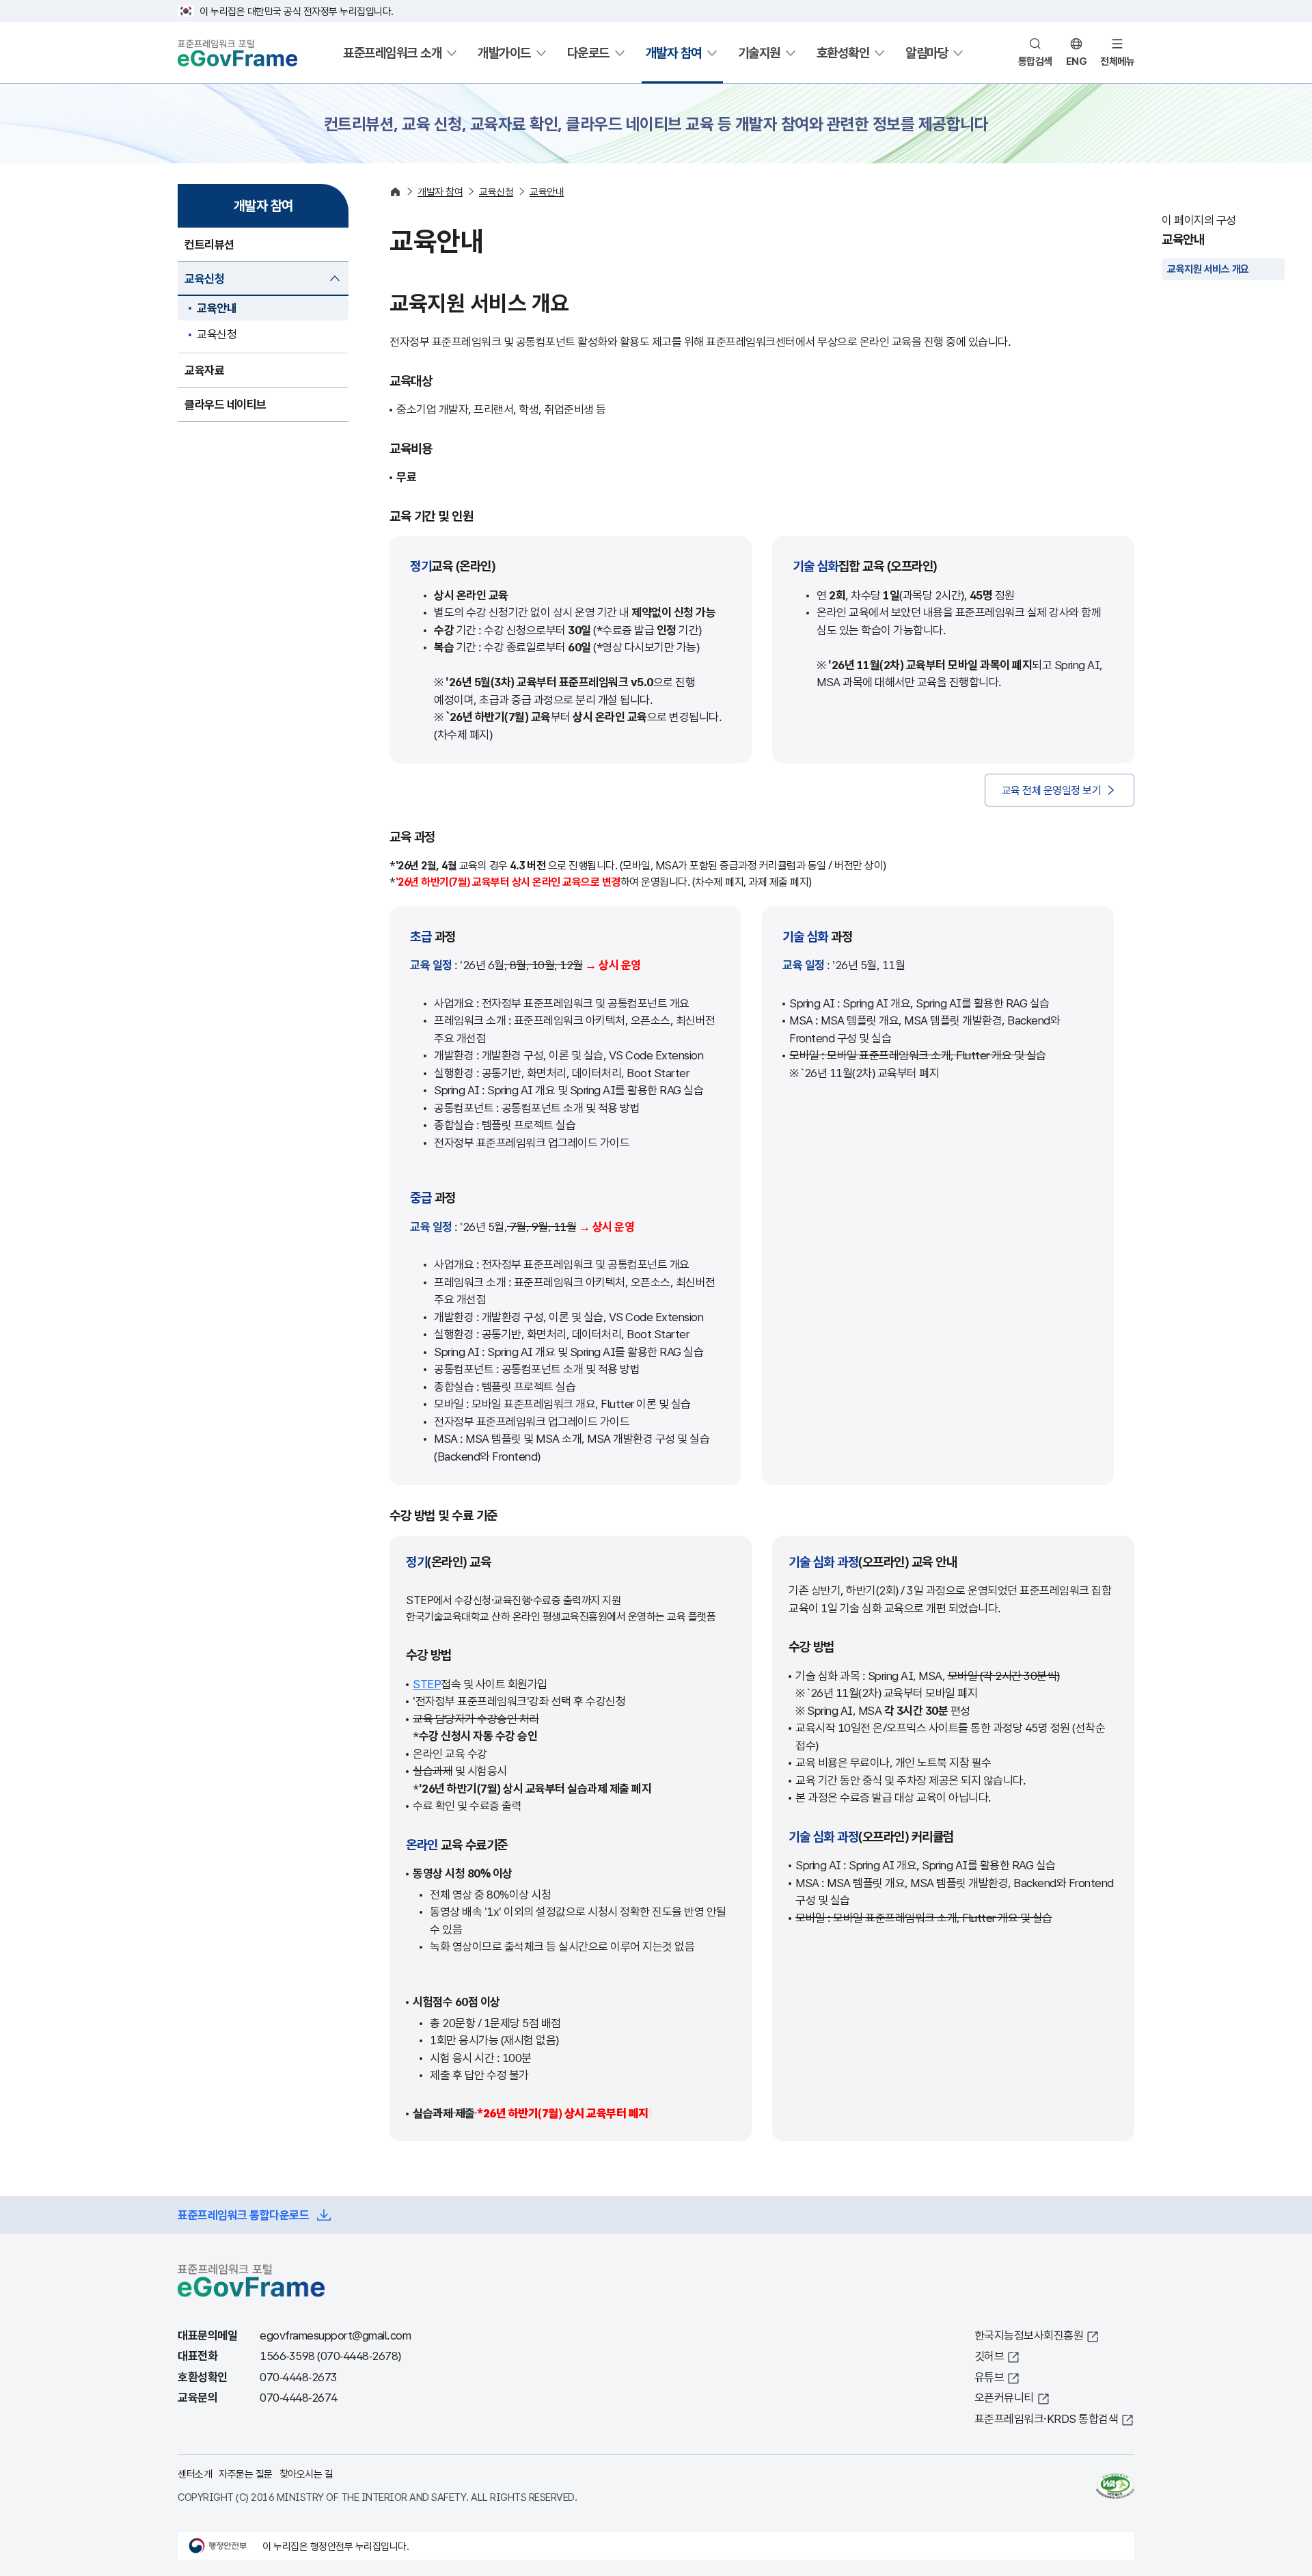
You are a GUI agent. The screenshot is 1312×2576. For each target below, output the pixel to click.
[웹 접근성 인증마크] (1115, 2486)
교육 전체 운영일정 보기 (1052, 790)
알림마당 (927, 53)
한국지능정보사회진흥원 (1029, 2335)
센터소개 (195, 2473)
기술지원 (759, 53)
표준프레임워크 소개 (392, 53)
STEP (427, 1684)
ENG (1077, 61)
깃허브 (989, 2356)
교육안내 (217, 308)
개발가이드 (504, 53)
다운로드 (588, 53)
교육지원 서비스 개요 (1208, 269)
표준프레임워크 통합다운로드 (243, 2215)
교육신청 (217, 334)
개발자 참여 (674, 53)
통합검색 (1035, 61)
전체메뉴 (1117, 61)
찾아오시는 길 (306, 2473)
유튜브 (989, 2377)
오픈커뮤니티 (1004, 2397)
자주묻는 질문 (246, 2473)
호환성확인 (843, 53)
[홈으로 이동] (395, 192)
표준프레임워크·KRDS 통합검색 (1047, 2418)
